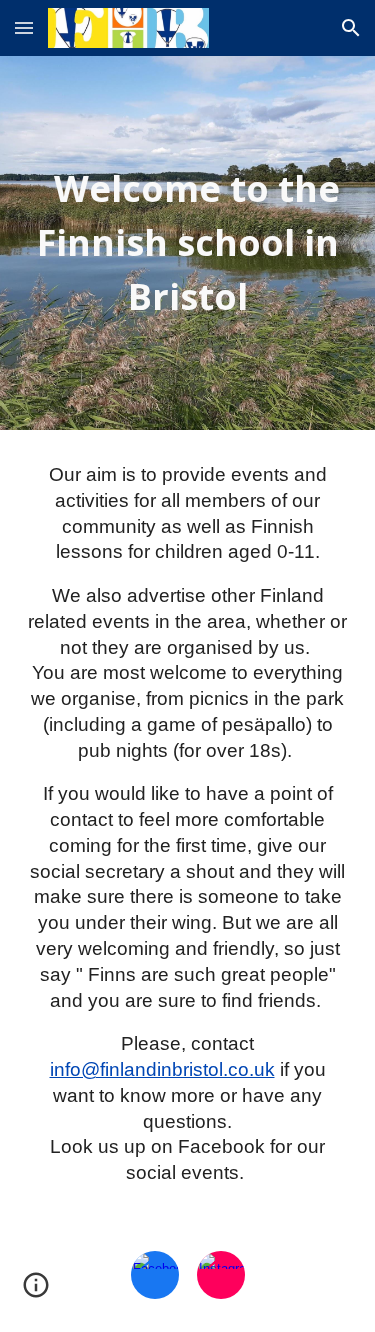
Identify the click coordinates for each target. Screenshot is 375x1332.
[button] (24, 27)
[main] (188, 243)
